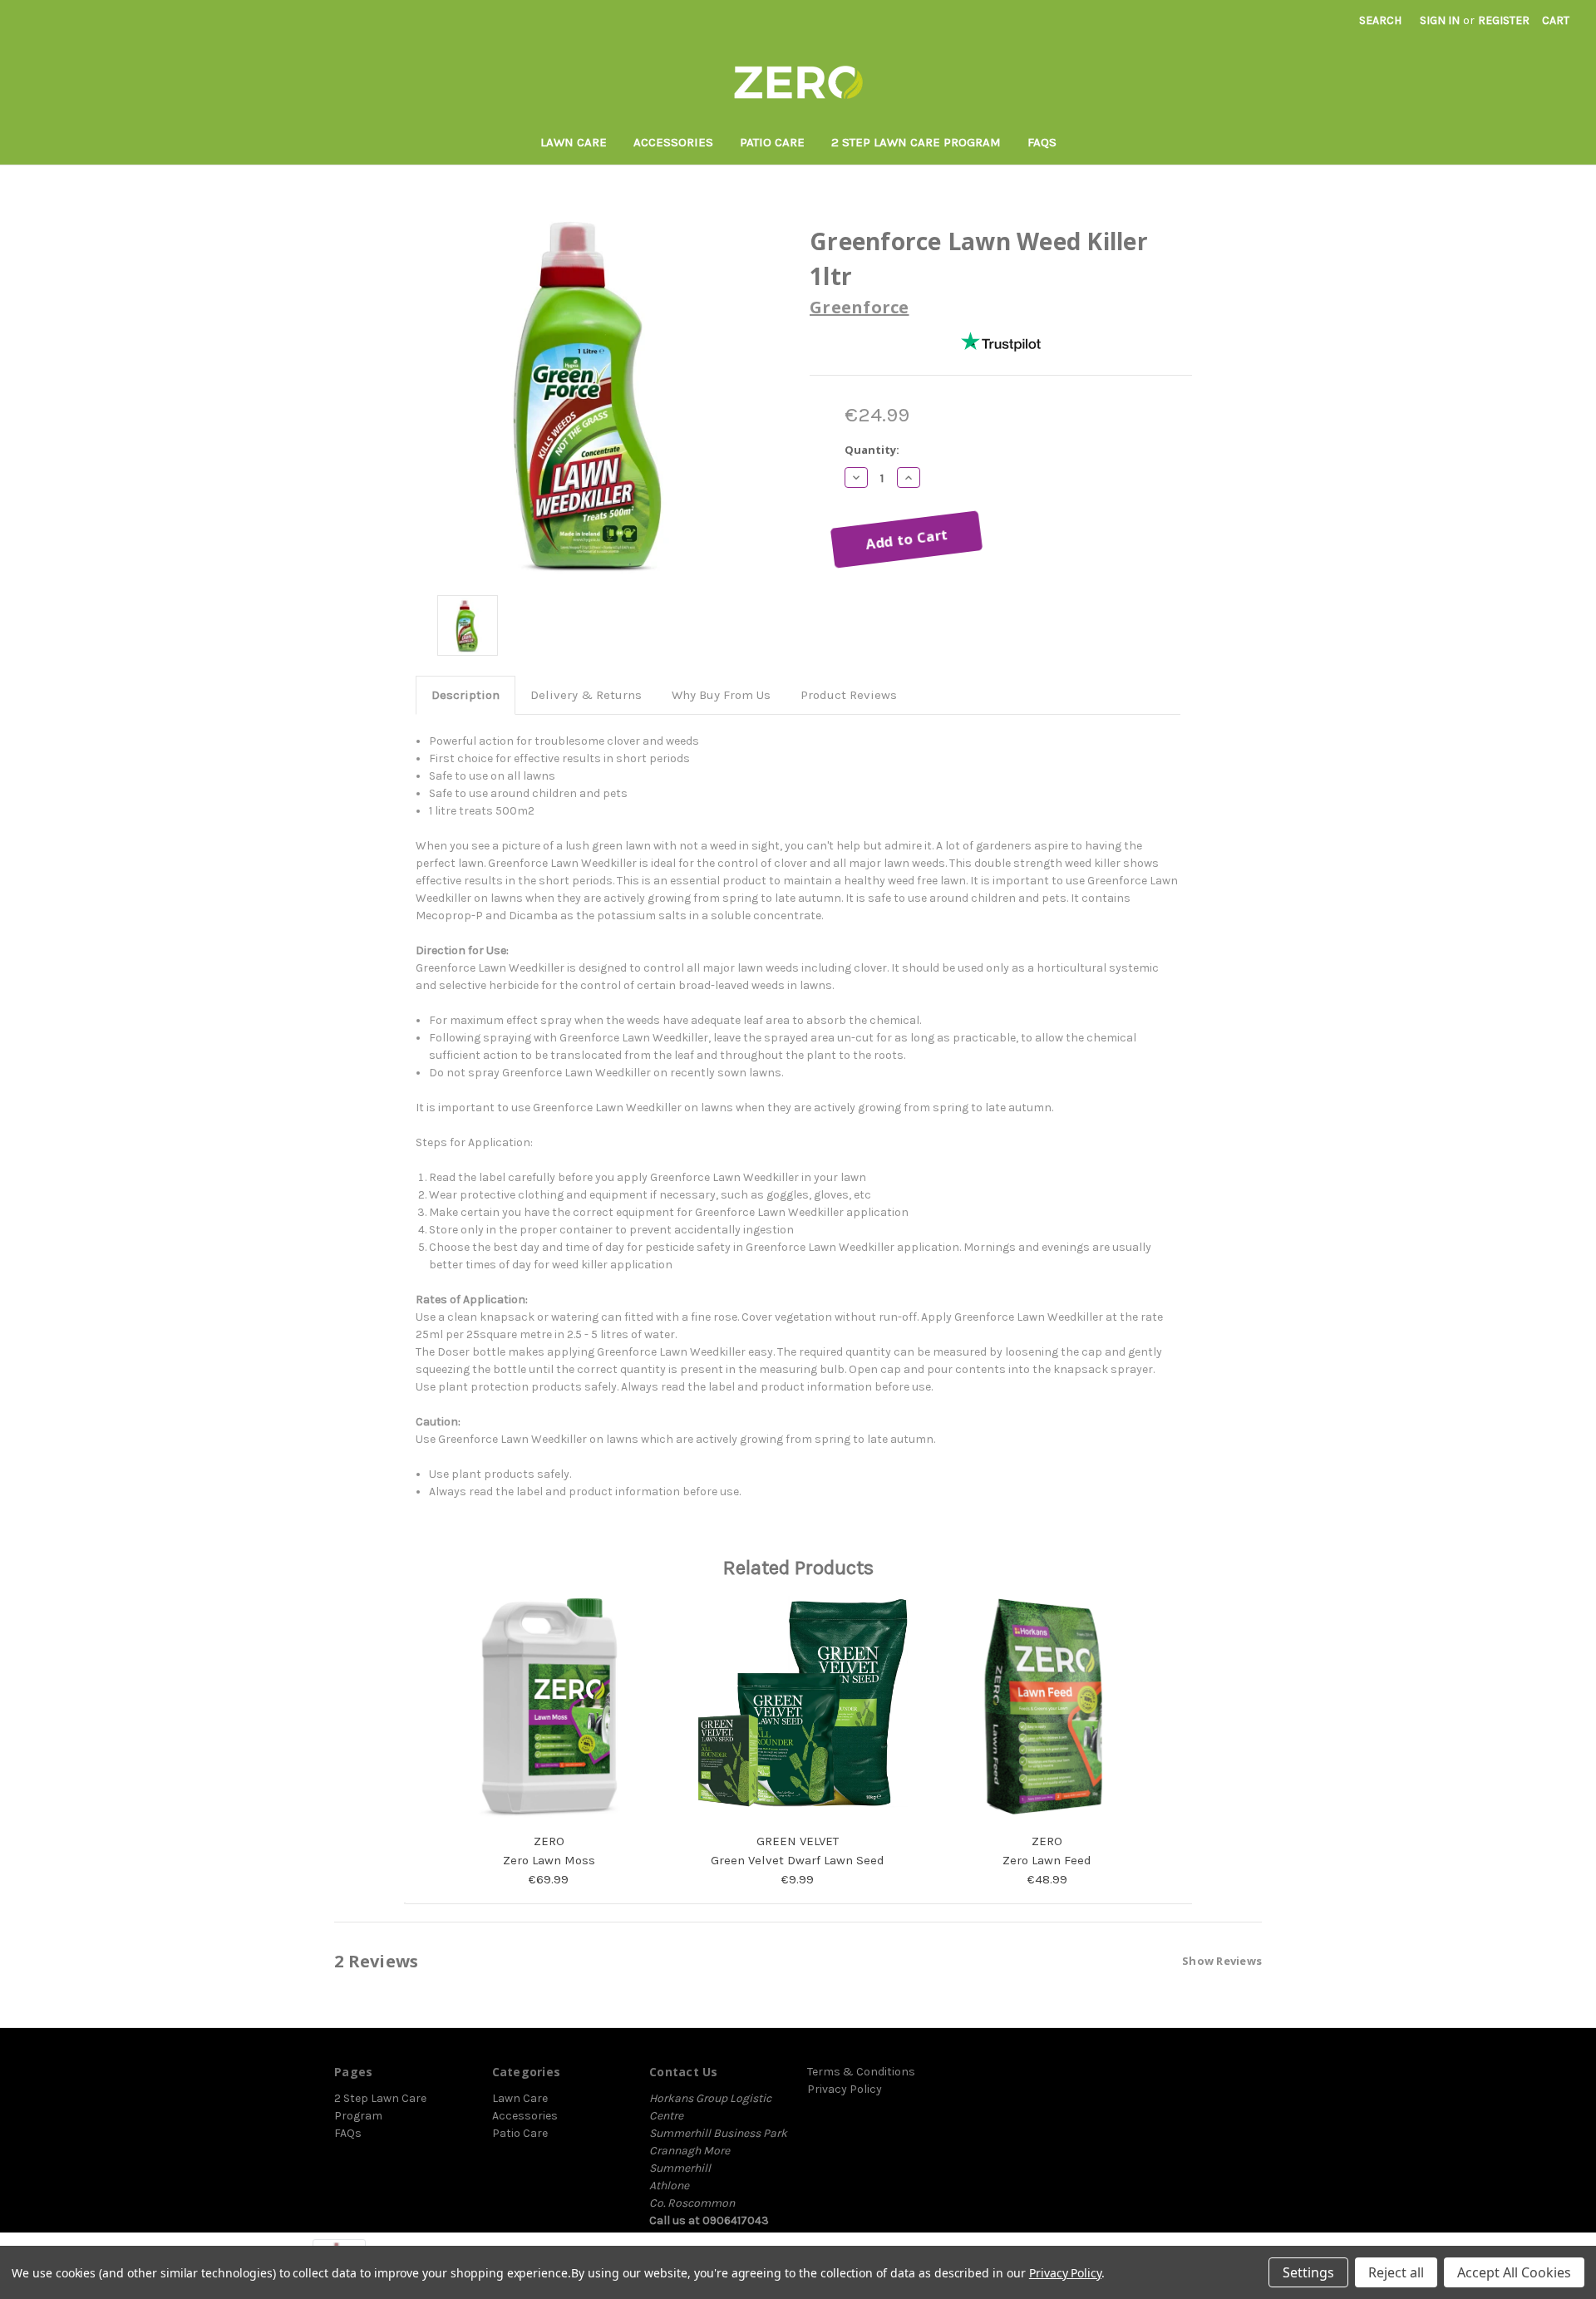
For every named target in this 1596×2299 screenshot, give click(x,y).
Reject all (1396, 2272)
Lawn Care (574, 142)
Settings (1308, 2272)
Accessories (673, 142)
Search (1380, 20)
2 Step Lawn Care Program (916, 142)
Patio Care (772, 142)
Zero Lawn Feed (1047, 1860)
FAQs (1042, 142)
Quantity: (872, 450)
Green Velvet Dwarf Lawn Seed (798, 1860)
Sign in (1440, 20)
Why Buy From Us (721, 695)
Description (465, 695)
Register (1504, 20)
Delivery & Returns (586, 695)
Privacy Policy (845, 2089)
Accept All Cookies (1514, 2272)
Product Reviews (849, 695)
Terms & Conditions (861, 2072)
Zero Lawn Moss (549, 1860)
